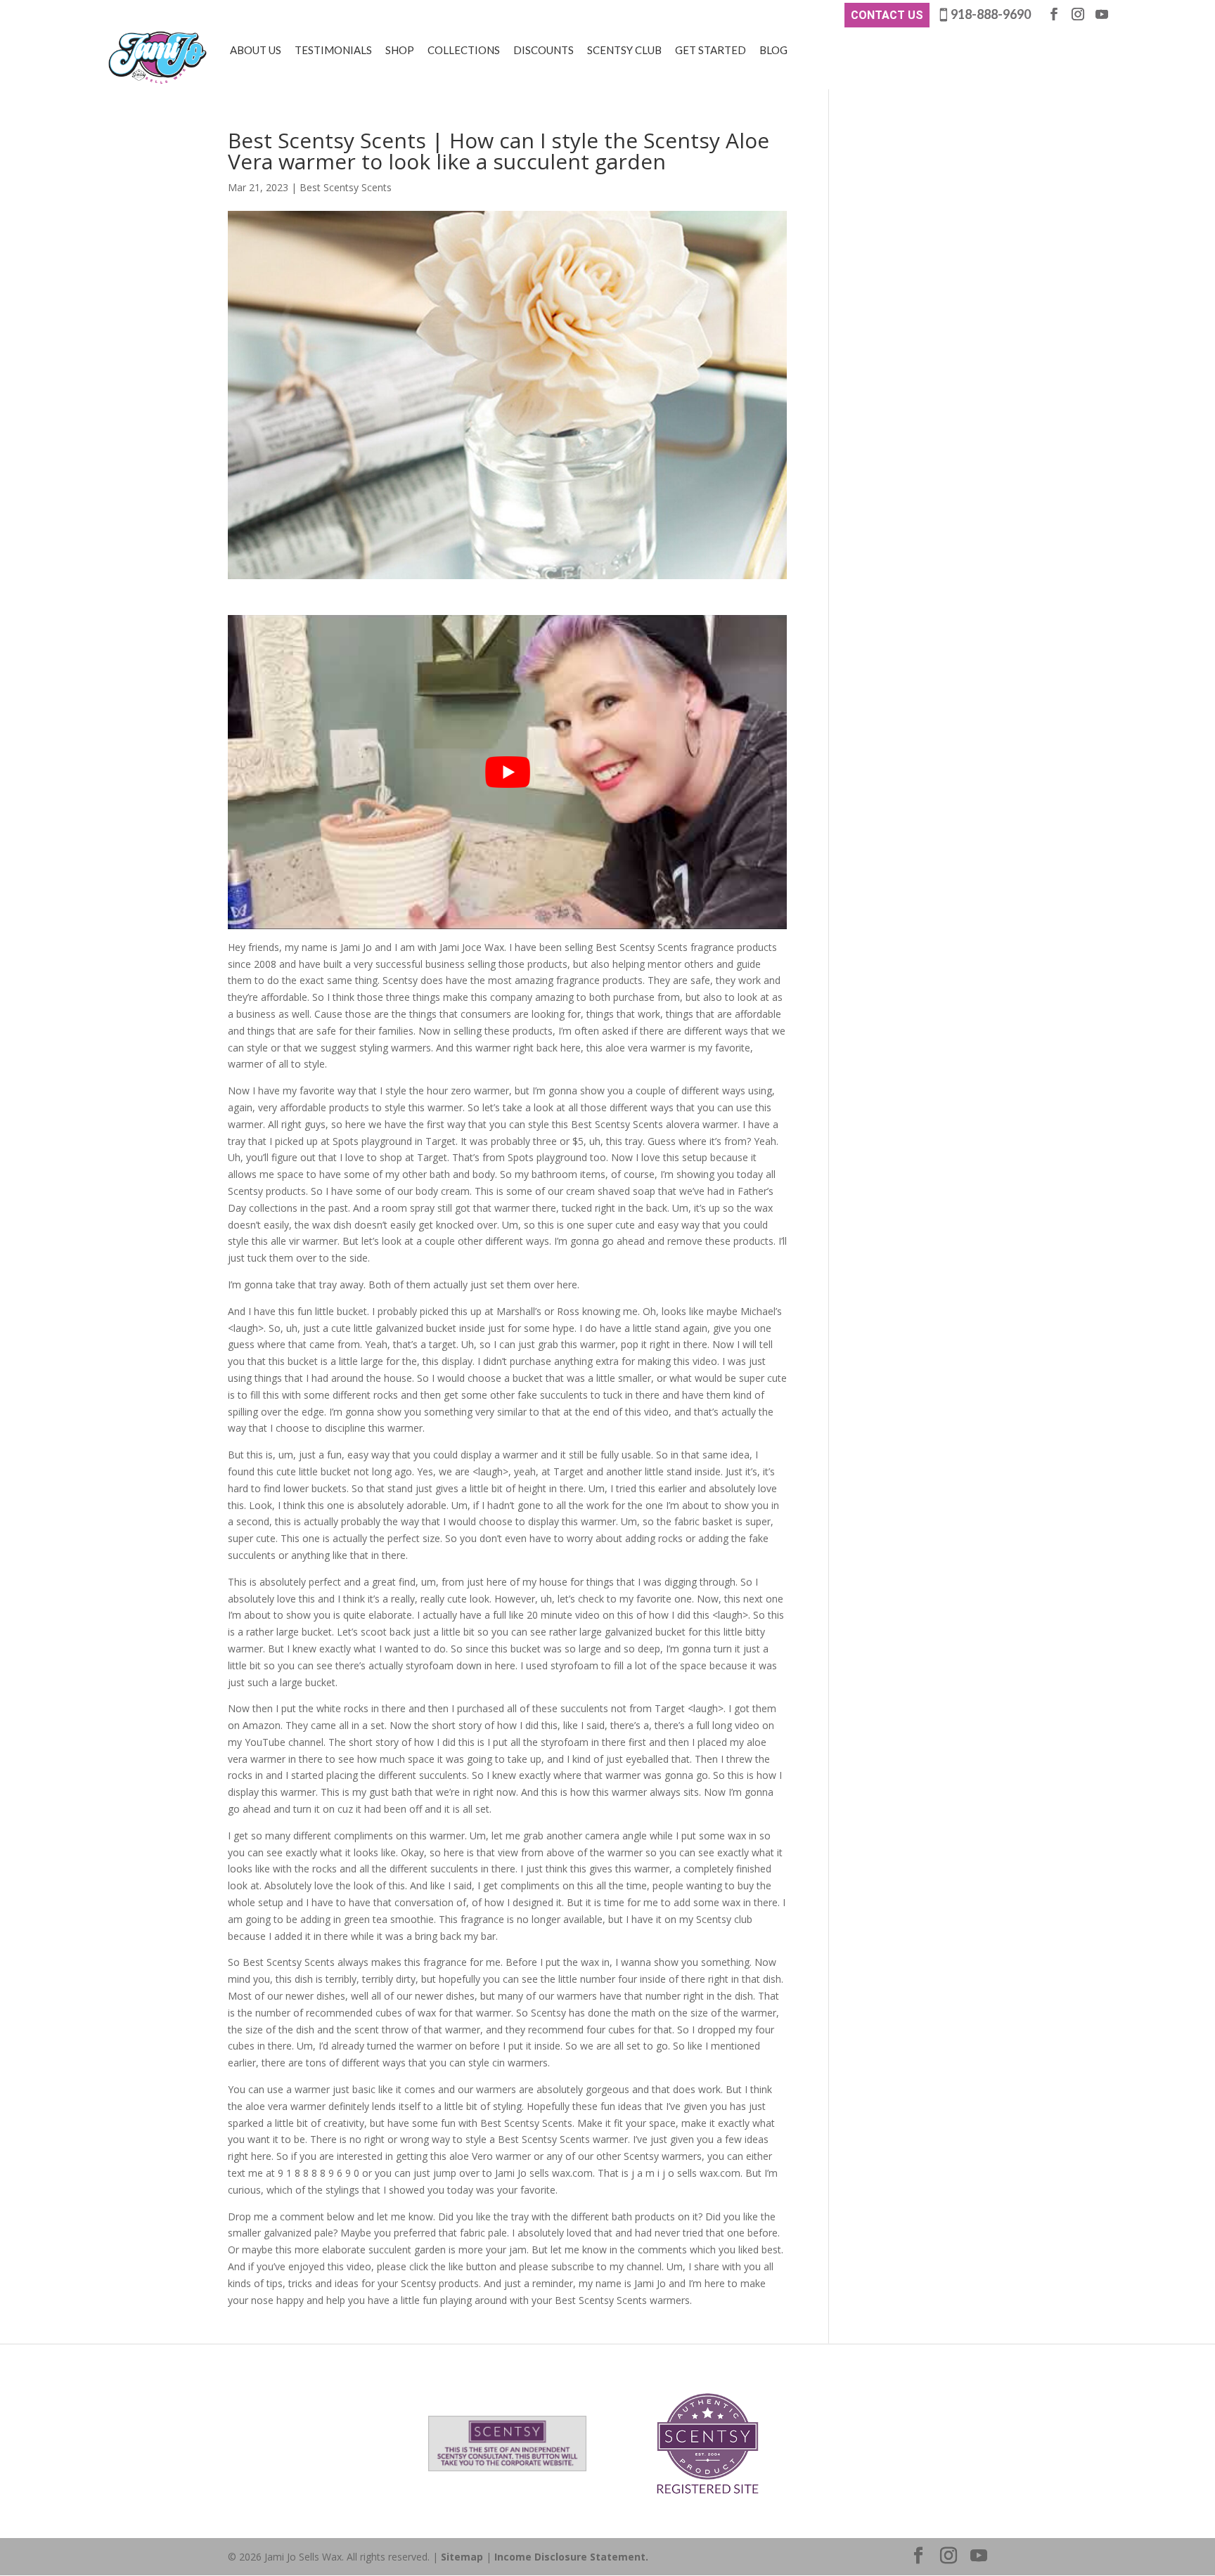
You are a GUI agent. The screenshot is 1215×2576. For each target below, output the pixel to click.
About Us (256, 50)
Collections (464, 50)
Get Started (711, 50)
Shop (400, 50)
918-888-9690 (991, 14)
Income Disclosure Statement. (571, 2557)
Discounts (544, 50)
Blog (773, 50)
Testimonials (333, 50)
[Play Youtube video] (507, 772)
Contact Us (887, 15)
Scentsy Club (624, 50)
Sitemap (462, 2557)
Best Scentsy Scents (346, 187)
